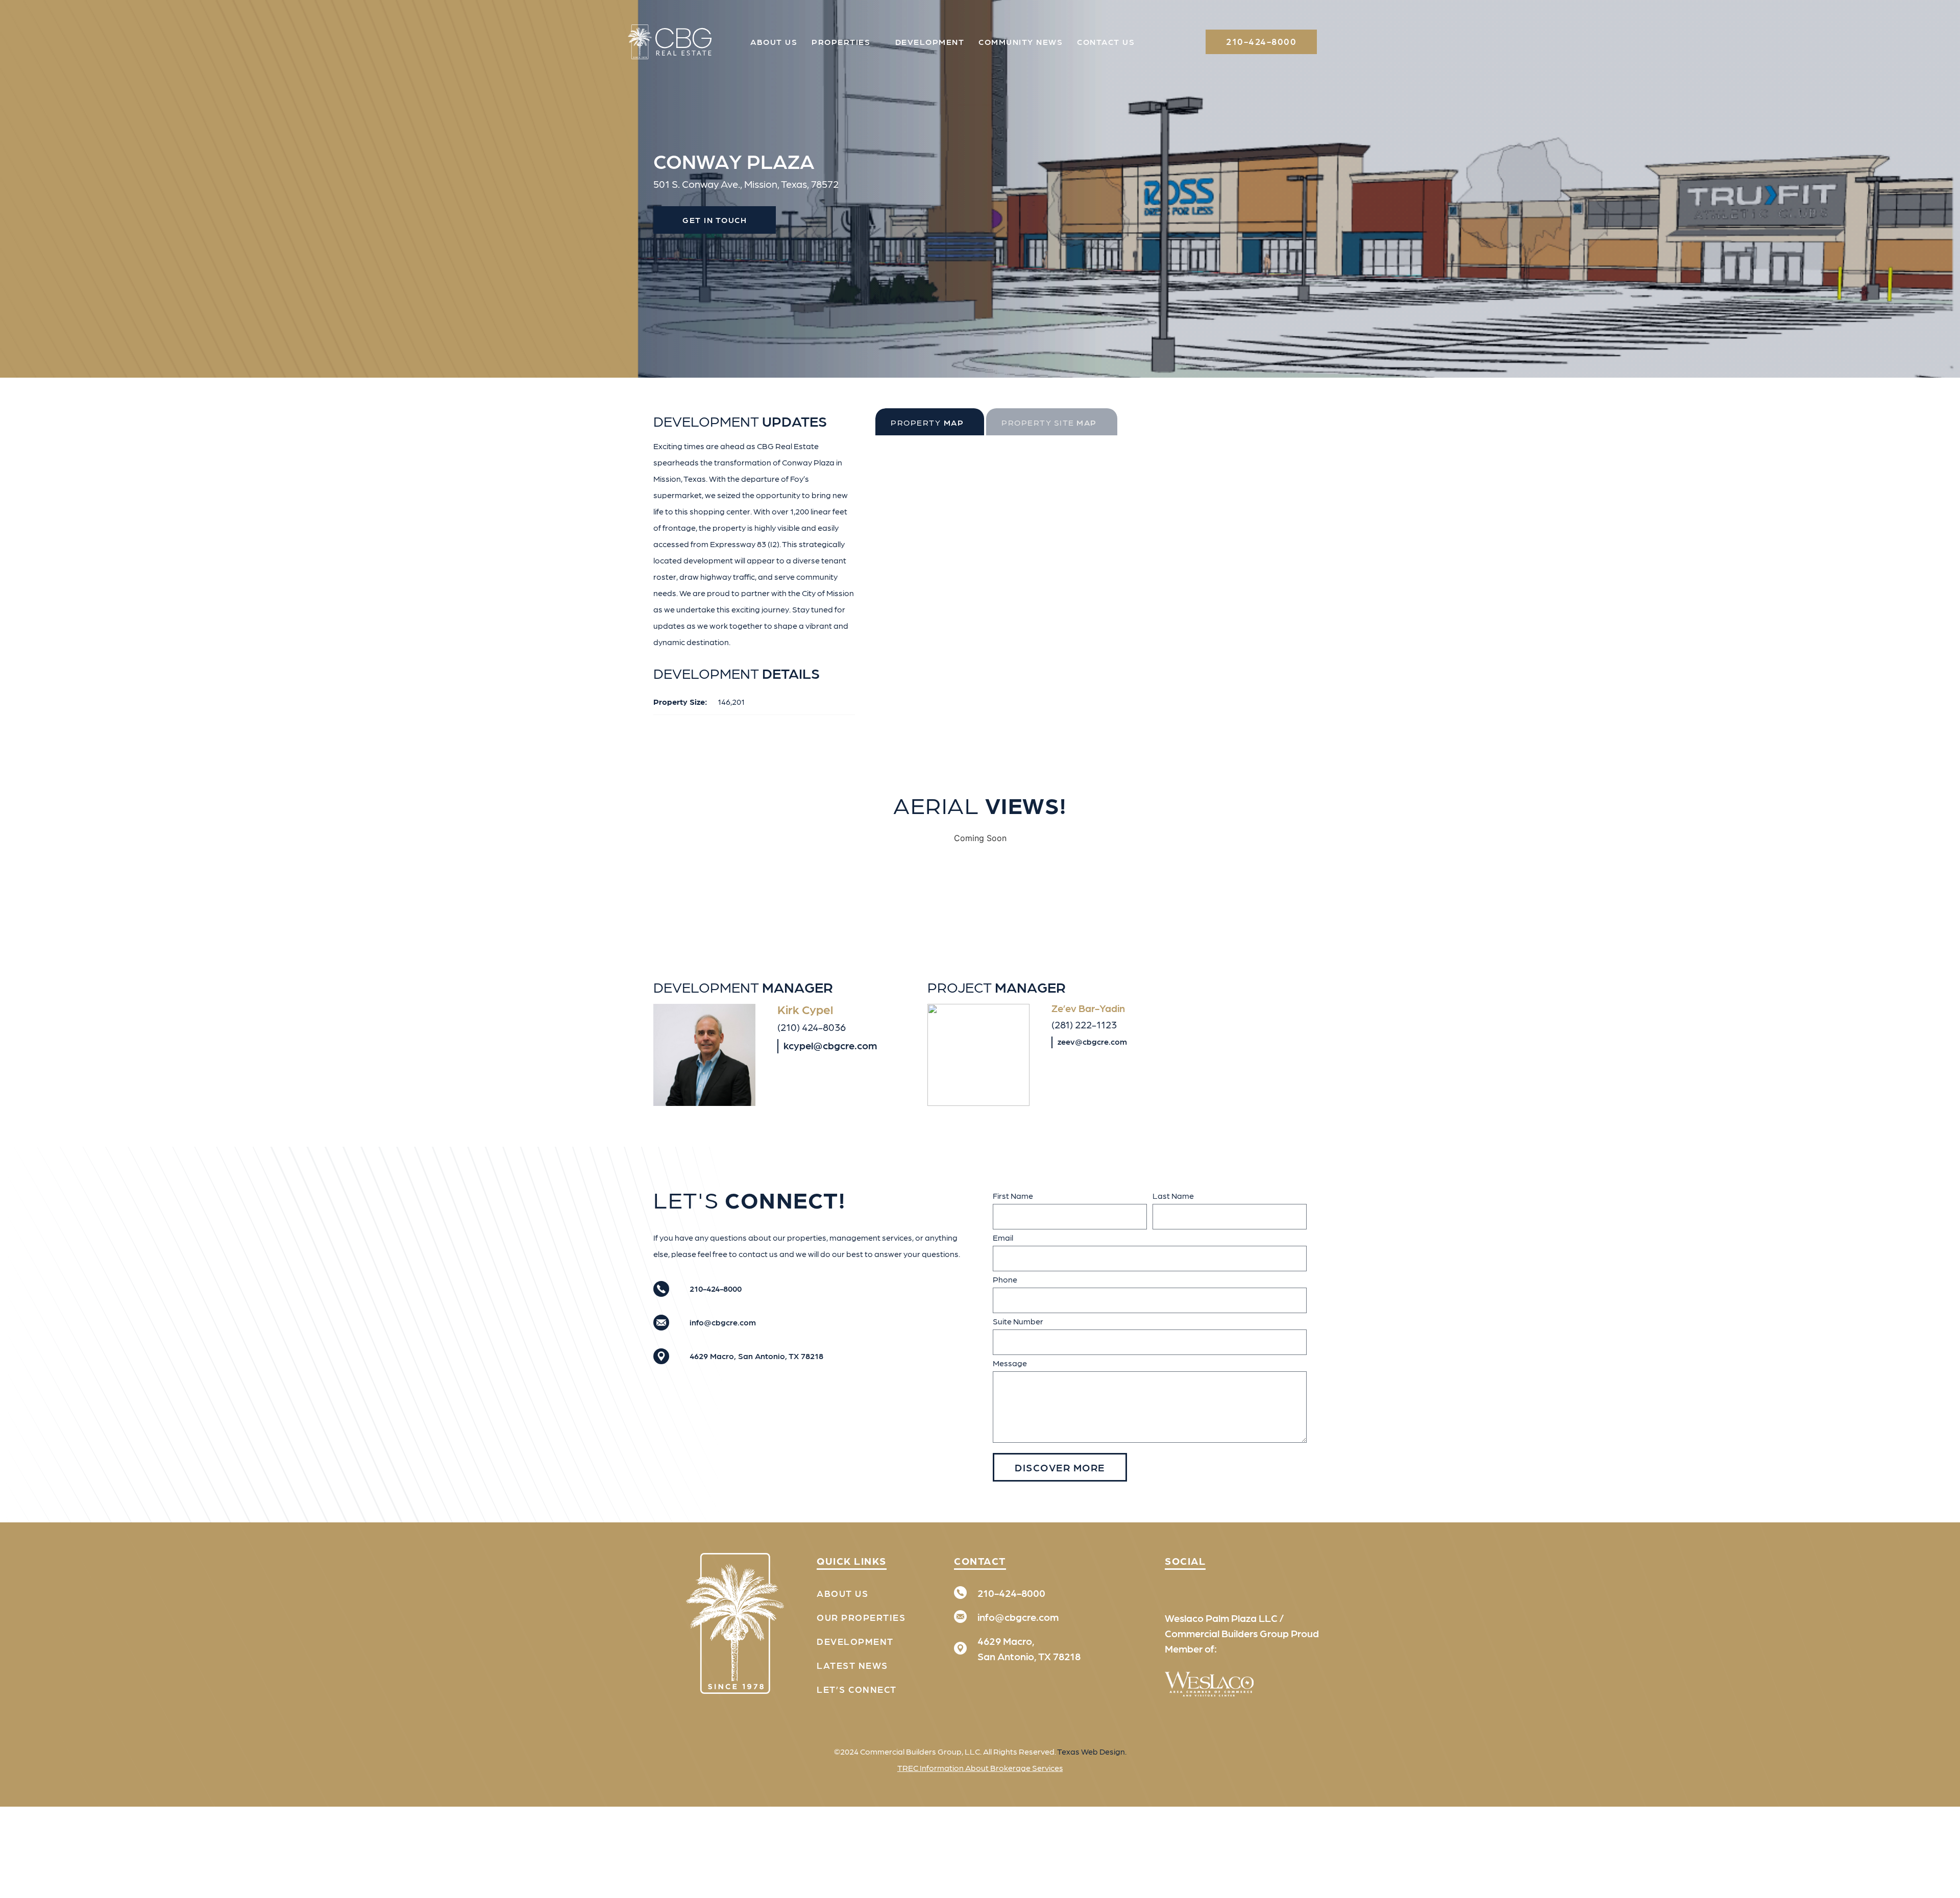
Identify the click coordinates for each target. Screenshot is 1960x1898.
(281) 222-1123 (1084, 1024)
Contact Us (1106, 42)
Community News (1021, 42)
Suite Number (1018, 1321)
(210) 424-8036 (812, 1027)
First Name (1013, 1196)
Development (930, 42)
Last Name (1173, 1196)
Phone (1005, 1279)
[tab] (930, 422)
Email (1003, 1237)
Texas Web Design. (1092, 1751)
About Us (774, 42)
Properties (841, 42)
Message (1010, 1363)
